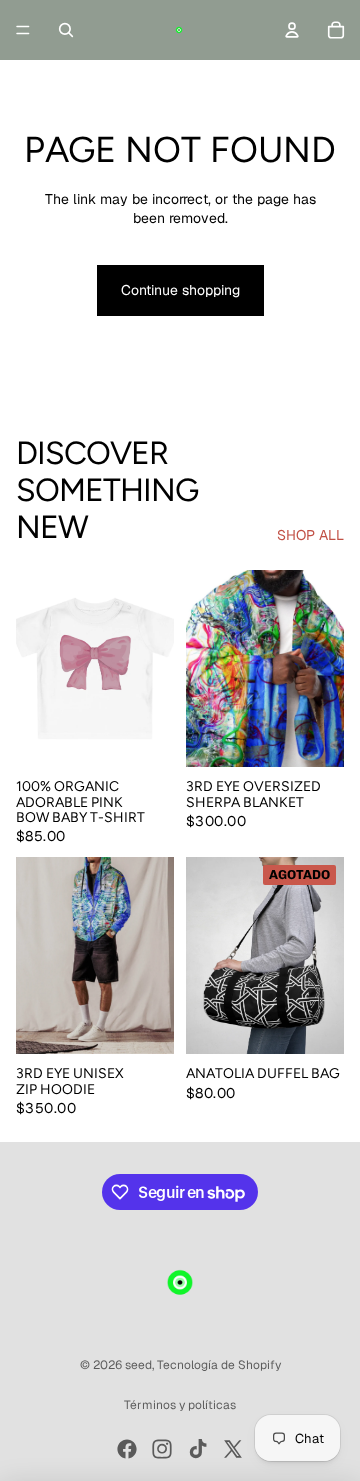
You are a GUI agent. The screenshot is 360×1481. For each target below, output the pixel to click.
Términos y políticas (180, 1405)
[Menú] (23, 30)
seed (138, 1365)
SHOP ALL (310, 535)
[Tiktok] (198, 1449)
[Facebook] (127, 1449)
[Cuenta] (292, 30)
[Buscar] (66, 30)
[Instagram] (162, 1449)
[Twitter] (233, 1449)
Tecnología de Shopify (219, 1365)
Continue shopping (180, 290)
